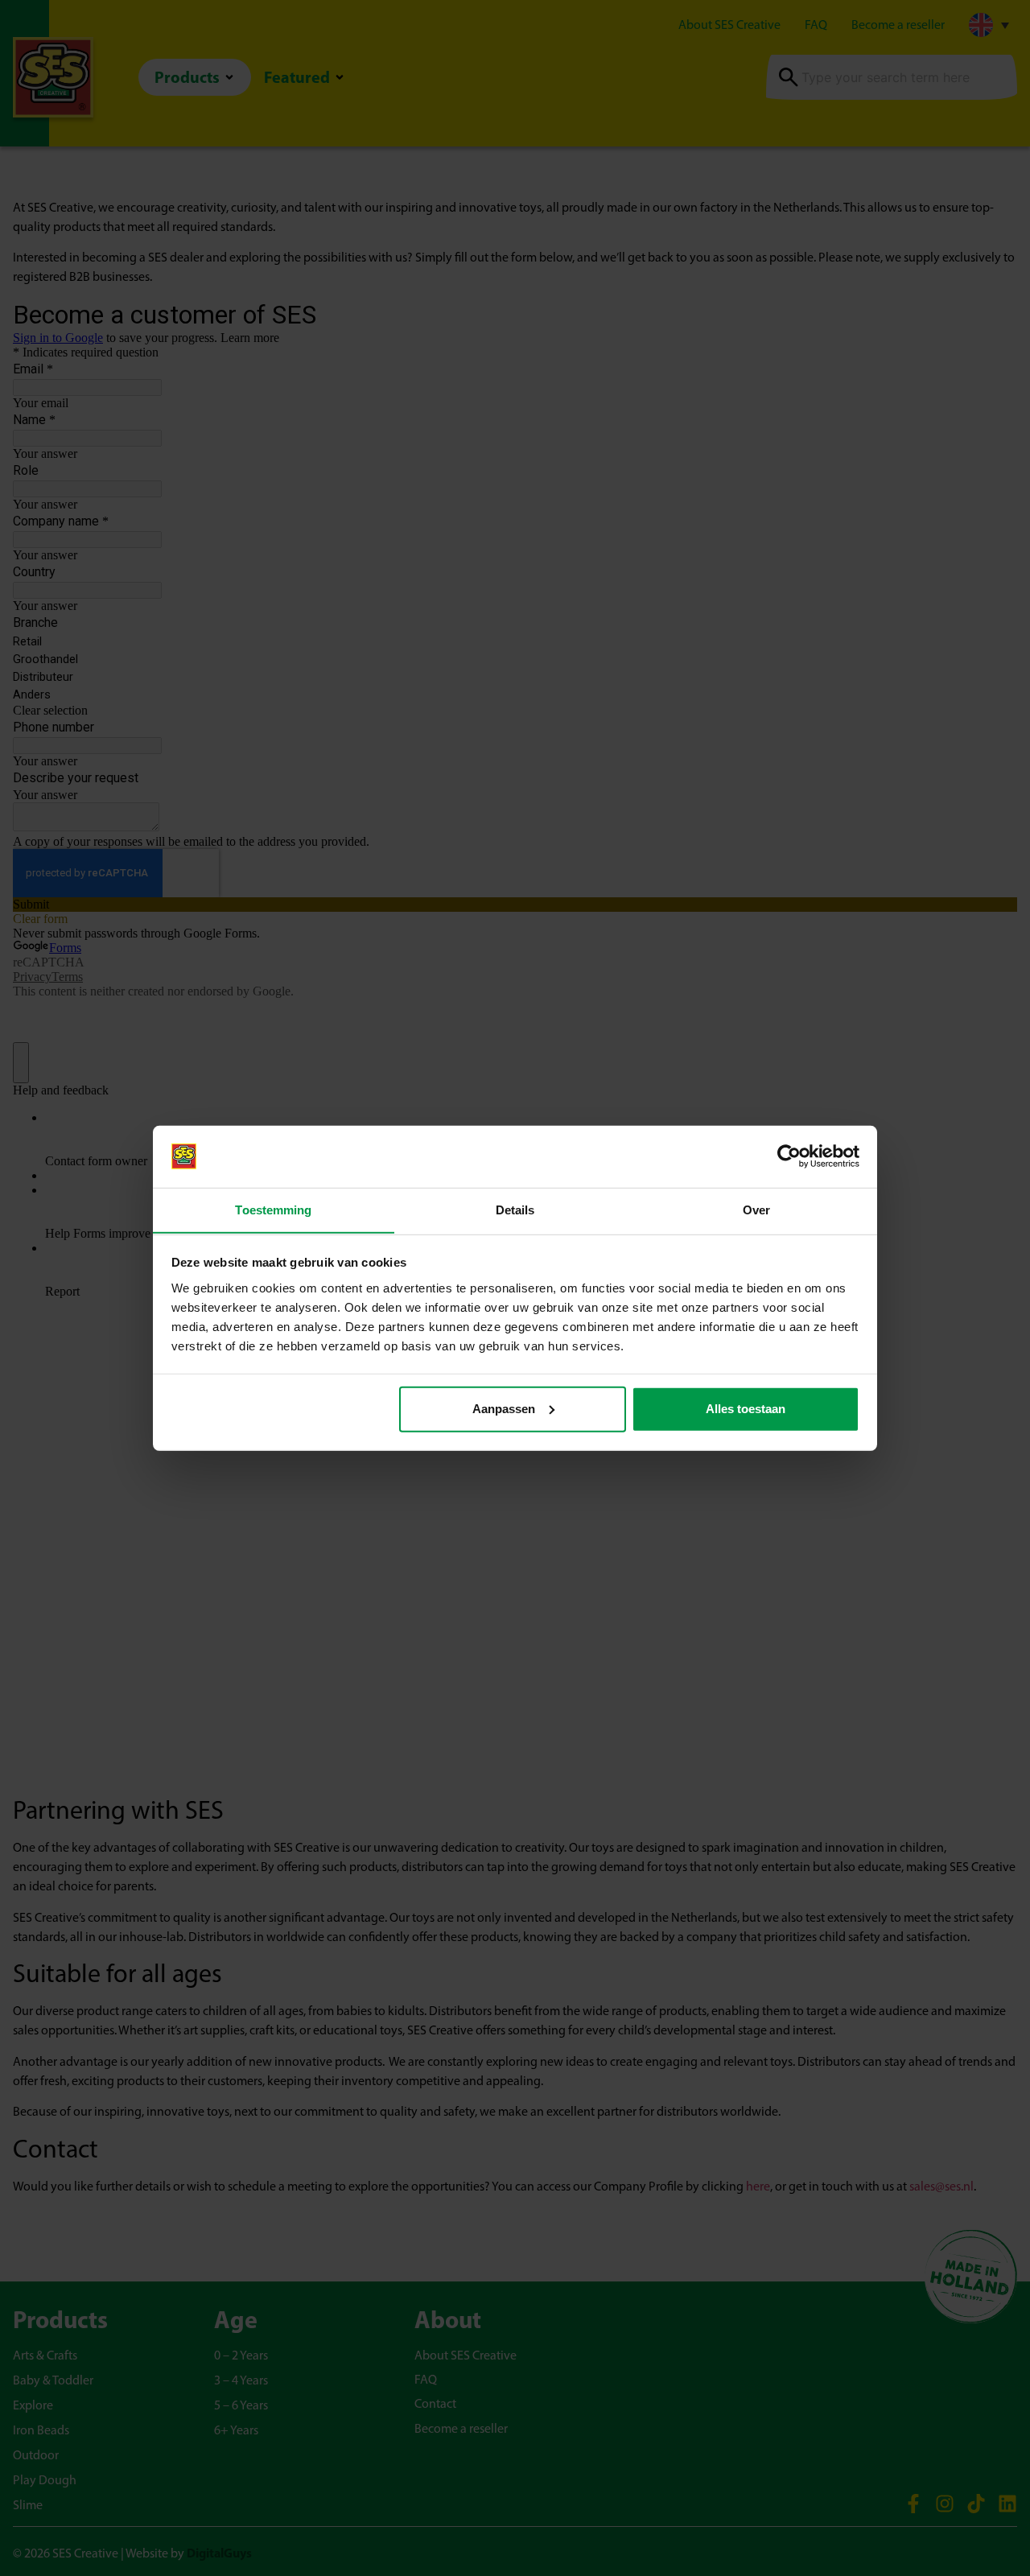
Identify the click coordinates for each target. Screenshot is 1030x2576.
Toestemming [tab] (273, 1209)
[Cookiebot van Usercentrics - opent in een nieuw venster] (789, 1156)
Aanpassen (504, 1409)
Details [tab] (515, 1209)
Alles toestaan (746, 1409)
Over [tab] (756, 1209)
